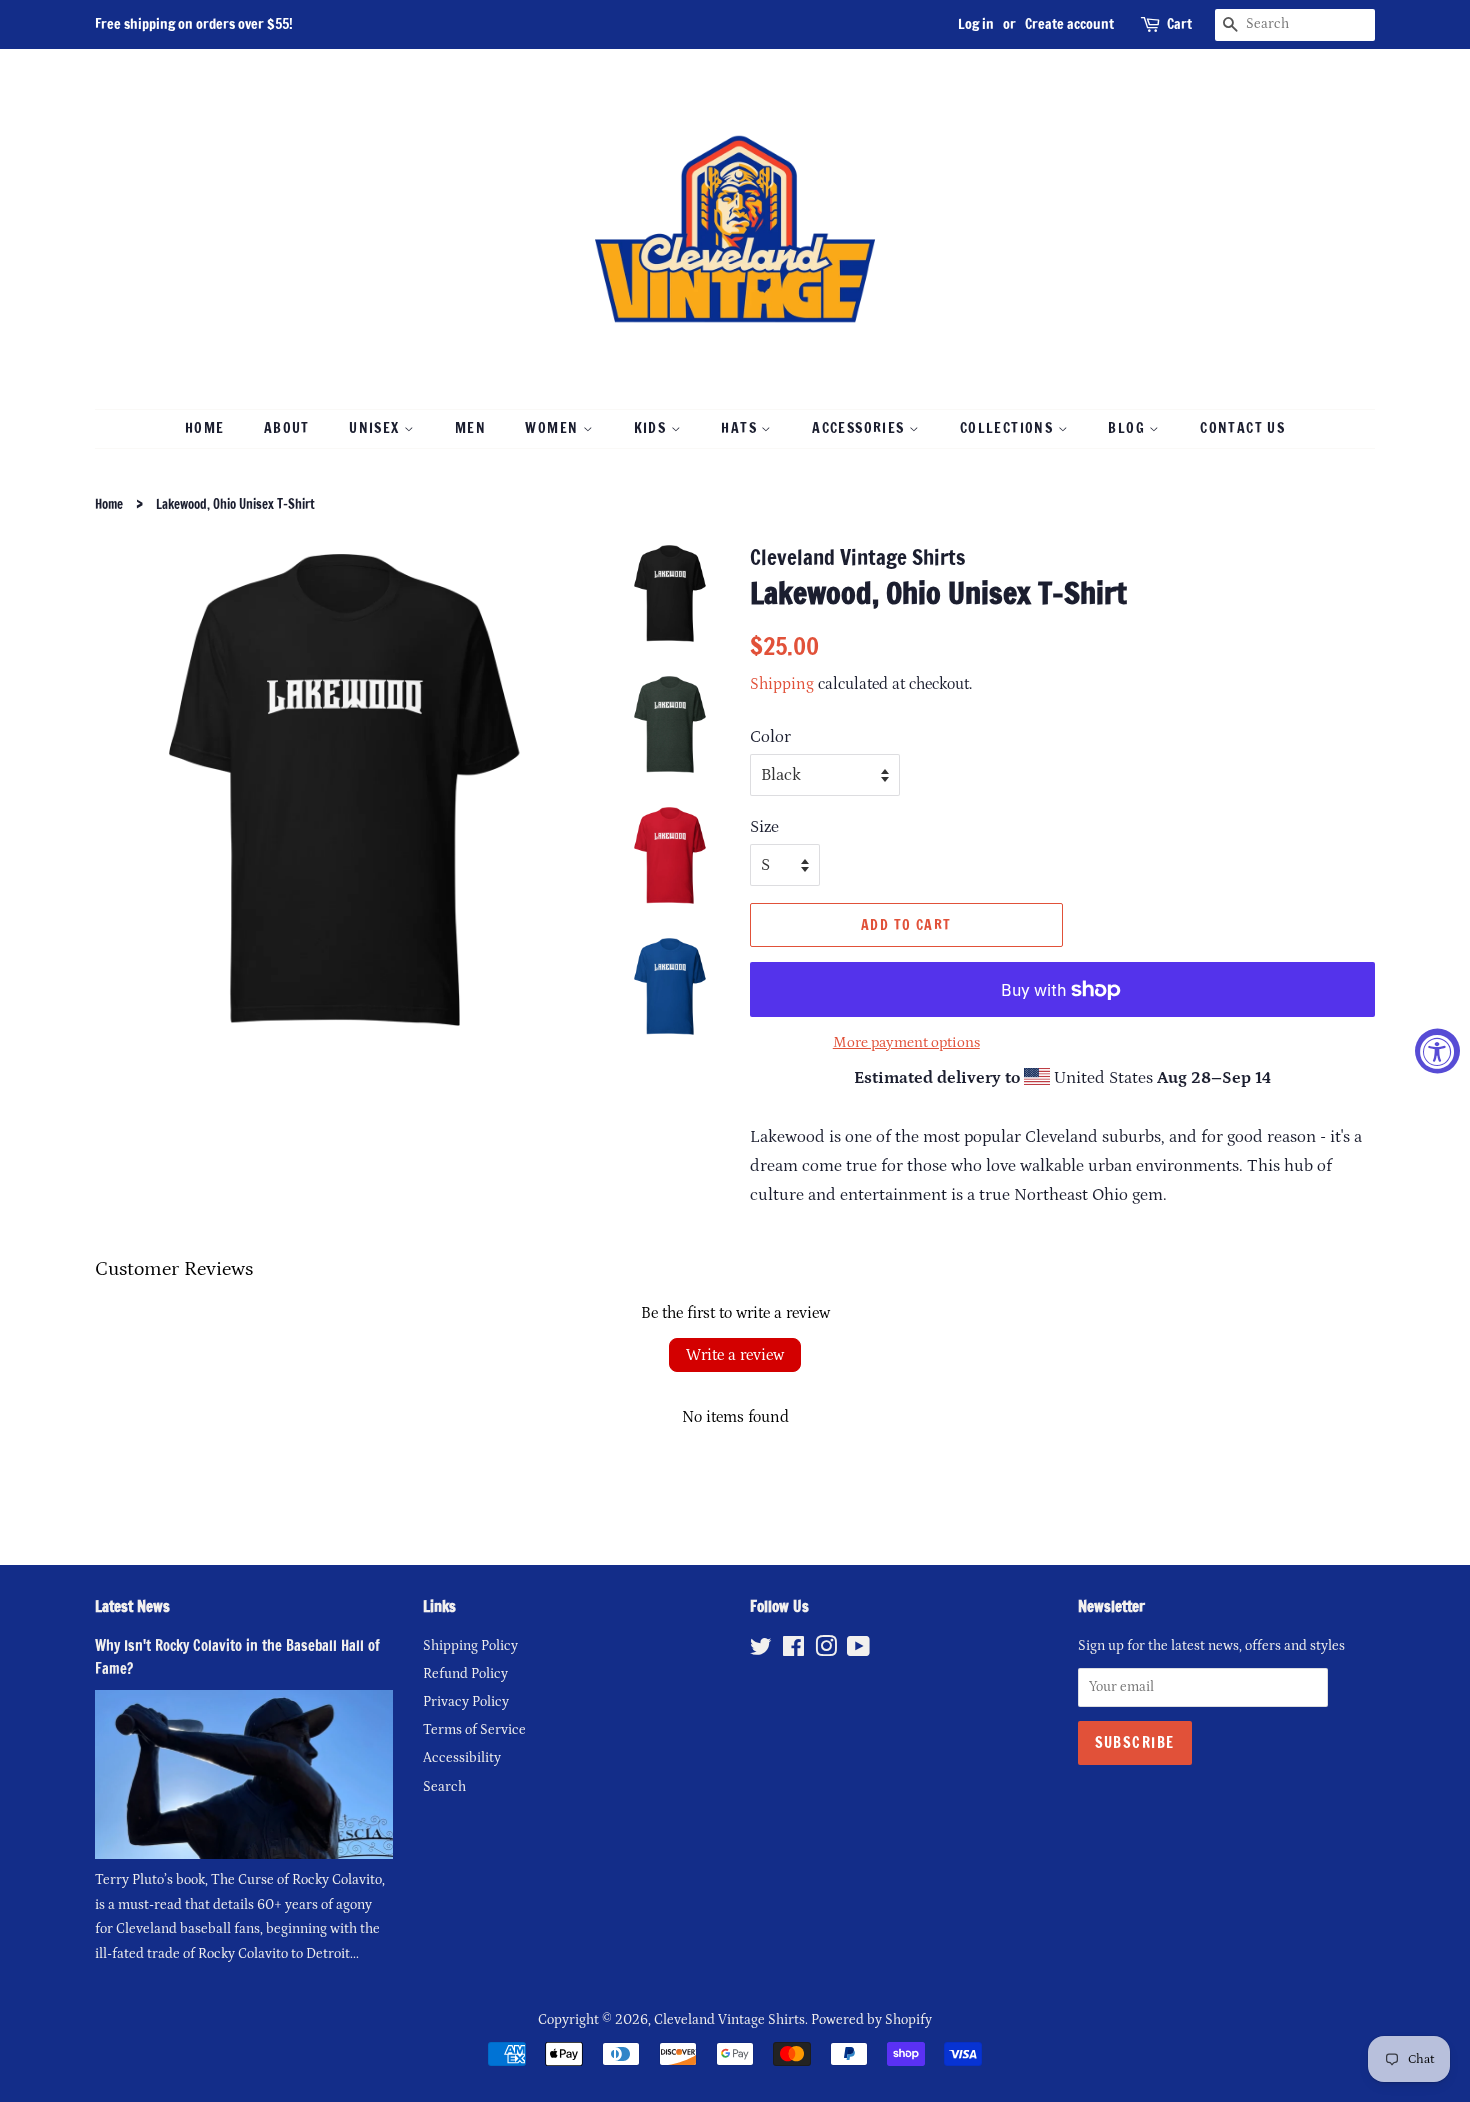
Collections (1009, 428)
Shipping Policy (470, 1646)
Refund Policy (465, 1674)
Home (205, 428)
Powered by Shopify (871, 2020)
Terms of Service (474, 1730)
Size (764, 827)
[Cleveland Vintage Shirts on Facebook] (793, 1651)
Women (553, 428)
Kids (652, 428)
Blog (1128, 428)
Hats (741, 428)
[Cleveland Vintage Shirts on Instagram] (826, 1651)
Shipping (782, 684)
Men (470, 428)
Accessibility (462, 1758)
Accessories (860, 428)
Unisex (376, 428)
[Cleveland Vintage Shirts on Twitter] (761, 1651)
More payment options (906, 1042)
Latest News (132, 1606)
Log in (976, 24)
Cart (1179, 24)
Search (444, 1787)
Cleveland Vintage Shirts (729, 2020)
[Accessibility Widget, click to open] (1437, 1051)
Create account (1069, 24)
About (287, 428)
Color (770, 737)
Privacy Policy (466, 1702)
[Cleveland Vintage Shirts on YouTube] (858, 1651)
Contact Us (1242, 428)
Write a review (735, 1355)
